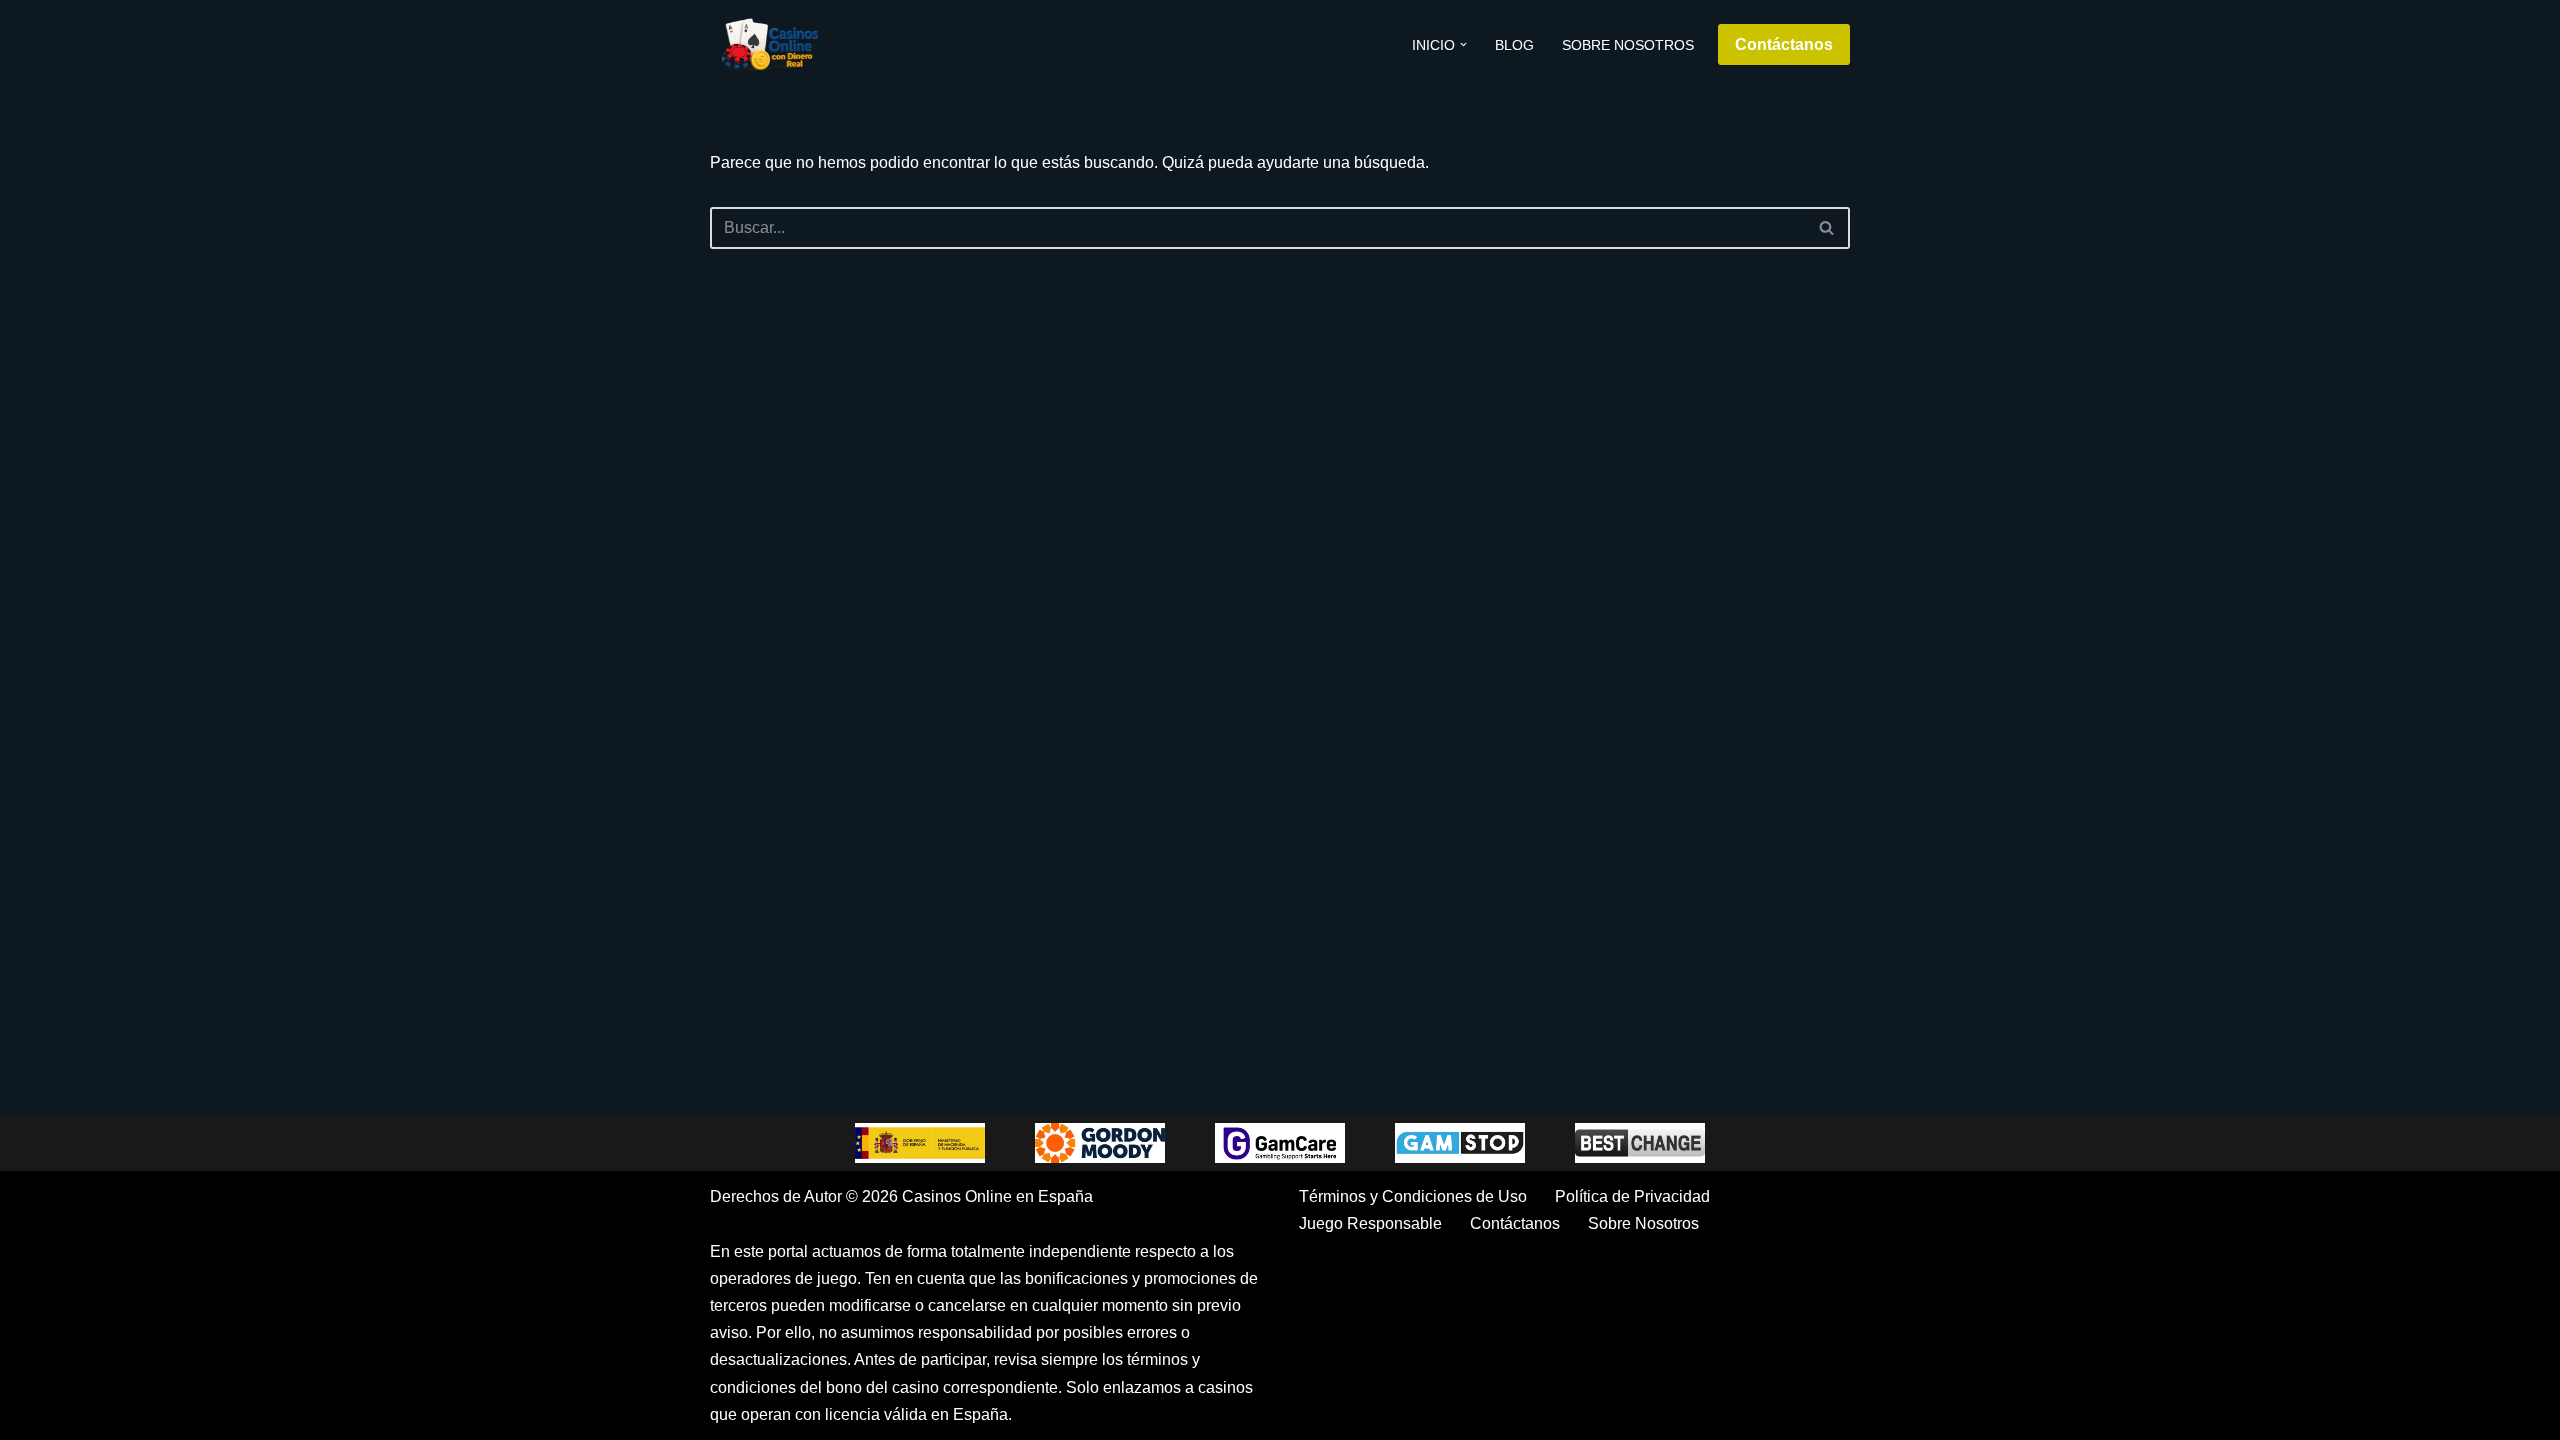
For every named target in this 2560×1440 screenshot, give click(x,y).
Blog (1514, 45)
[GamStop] (1460, 1143)
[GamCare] (1280, 1143)
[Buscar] (1827, 228)
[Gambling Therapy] (1100, 1143)
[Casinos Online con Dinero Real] (770, 44)
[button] (1463, 44)
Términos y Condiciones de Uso (1413, 1196)
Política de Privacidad (1632, 1196)
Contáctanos (1784, 44)
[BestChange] (1640, 1143)
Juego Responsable (1370, 1223)
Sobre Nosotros (1628, 45)
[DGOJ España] (920, 1143)
